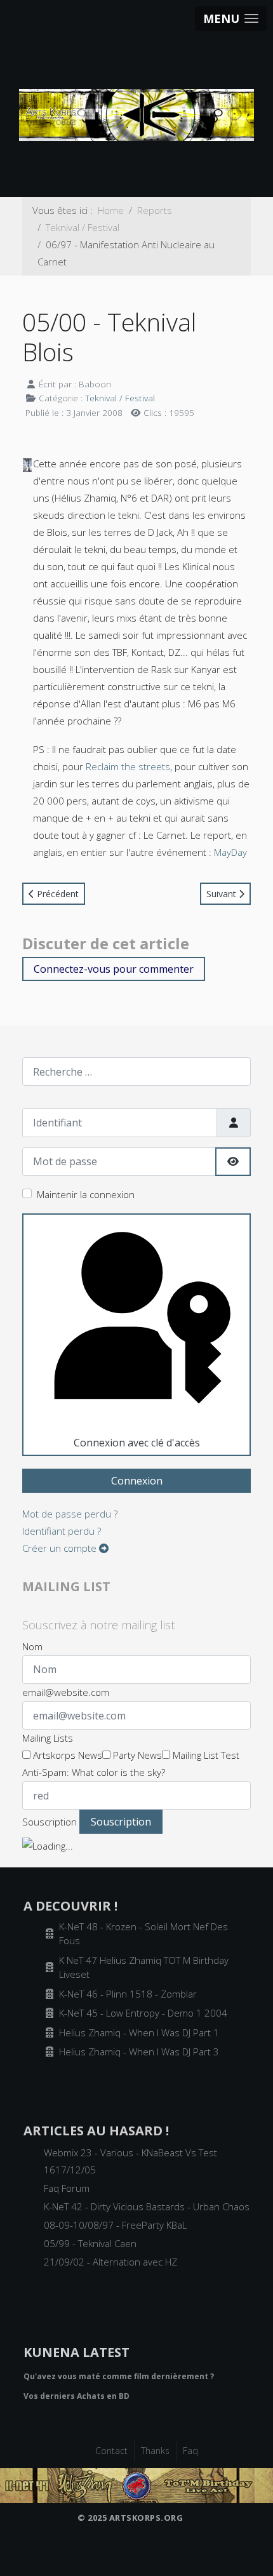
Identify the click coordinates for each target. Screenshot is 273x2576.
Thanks (155, 2451)
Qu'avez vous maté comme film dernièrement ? (119, 2376)
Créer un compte (61, 1548)
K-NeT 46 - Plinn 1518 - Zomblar (128, 1994)
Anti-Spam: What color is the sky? (94, 1772)
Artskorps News (66, 1755)
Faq (190, 2451)
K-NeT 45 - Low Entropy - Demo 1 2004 (143, 2013)
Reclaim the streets (128, 766)
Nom (32, 1646)
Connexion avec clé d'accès (137, 1443)
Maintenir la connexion (86, 1194)
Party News (136, 1755)
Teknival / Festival (120, 398)
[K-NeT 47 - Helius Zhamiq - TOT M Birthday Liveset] (136, 2484)
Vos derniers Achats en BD (77, 2396)
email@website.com (66, 1692)
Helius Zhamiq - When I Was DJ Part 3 (139, 2052)
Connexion (137, 1481)
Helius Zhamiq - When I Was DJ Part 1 (139, 2032)
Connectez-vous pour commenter (114, 969)
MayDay (230, 852)
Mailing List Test (205, 1755)
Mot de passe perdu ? (70, 1514)
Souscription (50, 1822)
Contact (111, 2451)
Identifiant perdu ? (62, 1531)
